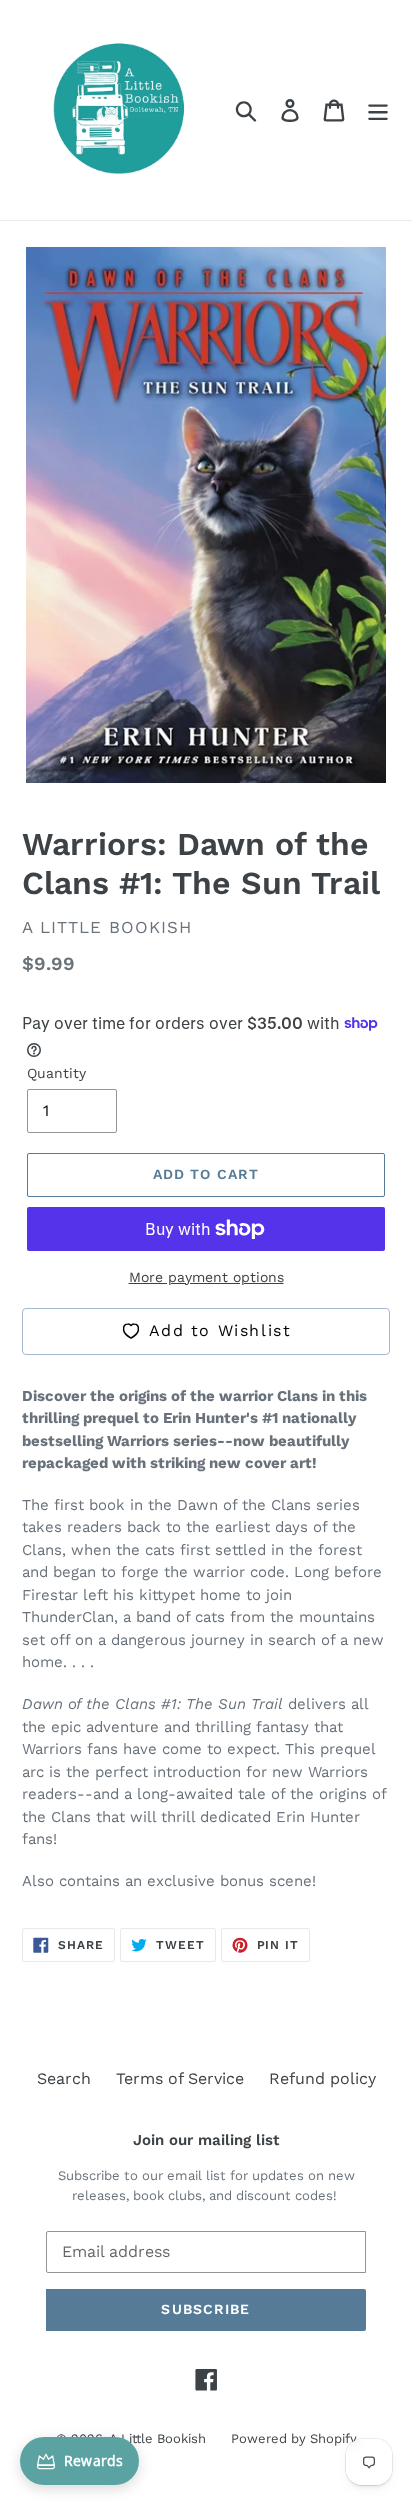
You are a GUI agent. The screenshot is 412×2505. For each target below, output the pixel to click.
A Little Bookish (157, 2438)
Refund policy (322, 2078)
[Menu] (378, 110)
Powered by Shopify (294, 2438)
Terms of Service (180, 2078)
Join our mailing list (206, 2140)
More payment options (206, 1277)
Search (64, 2078)
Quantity (56, 1073)
